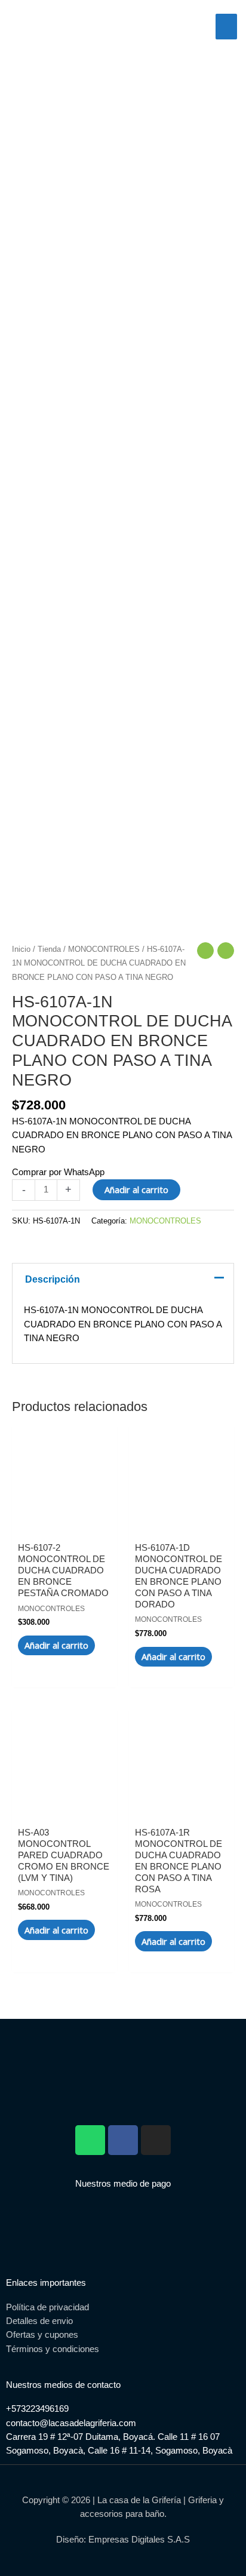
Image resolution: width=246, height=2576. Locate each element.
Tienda (49, 949)
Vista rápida (65, 1519)
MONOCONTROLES (104, 949)
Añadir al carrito (136, 1189)
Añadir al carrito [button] (56, 1645)
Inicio (21, 949)
